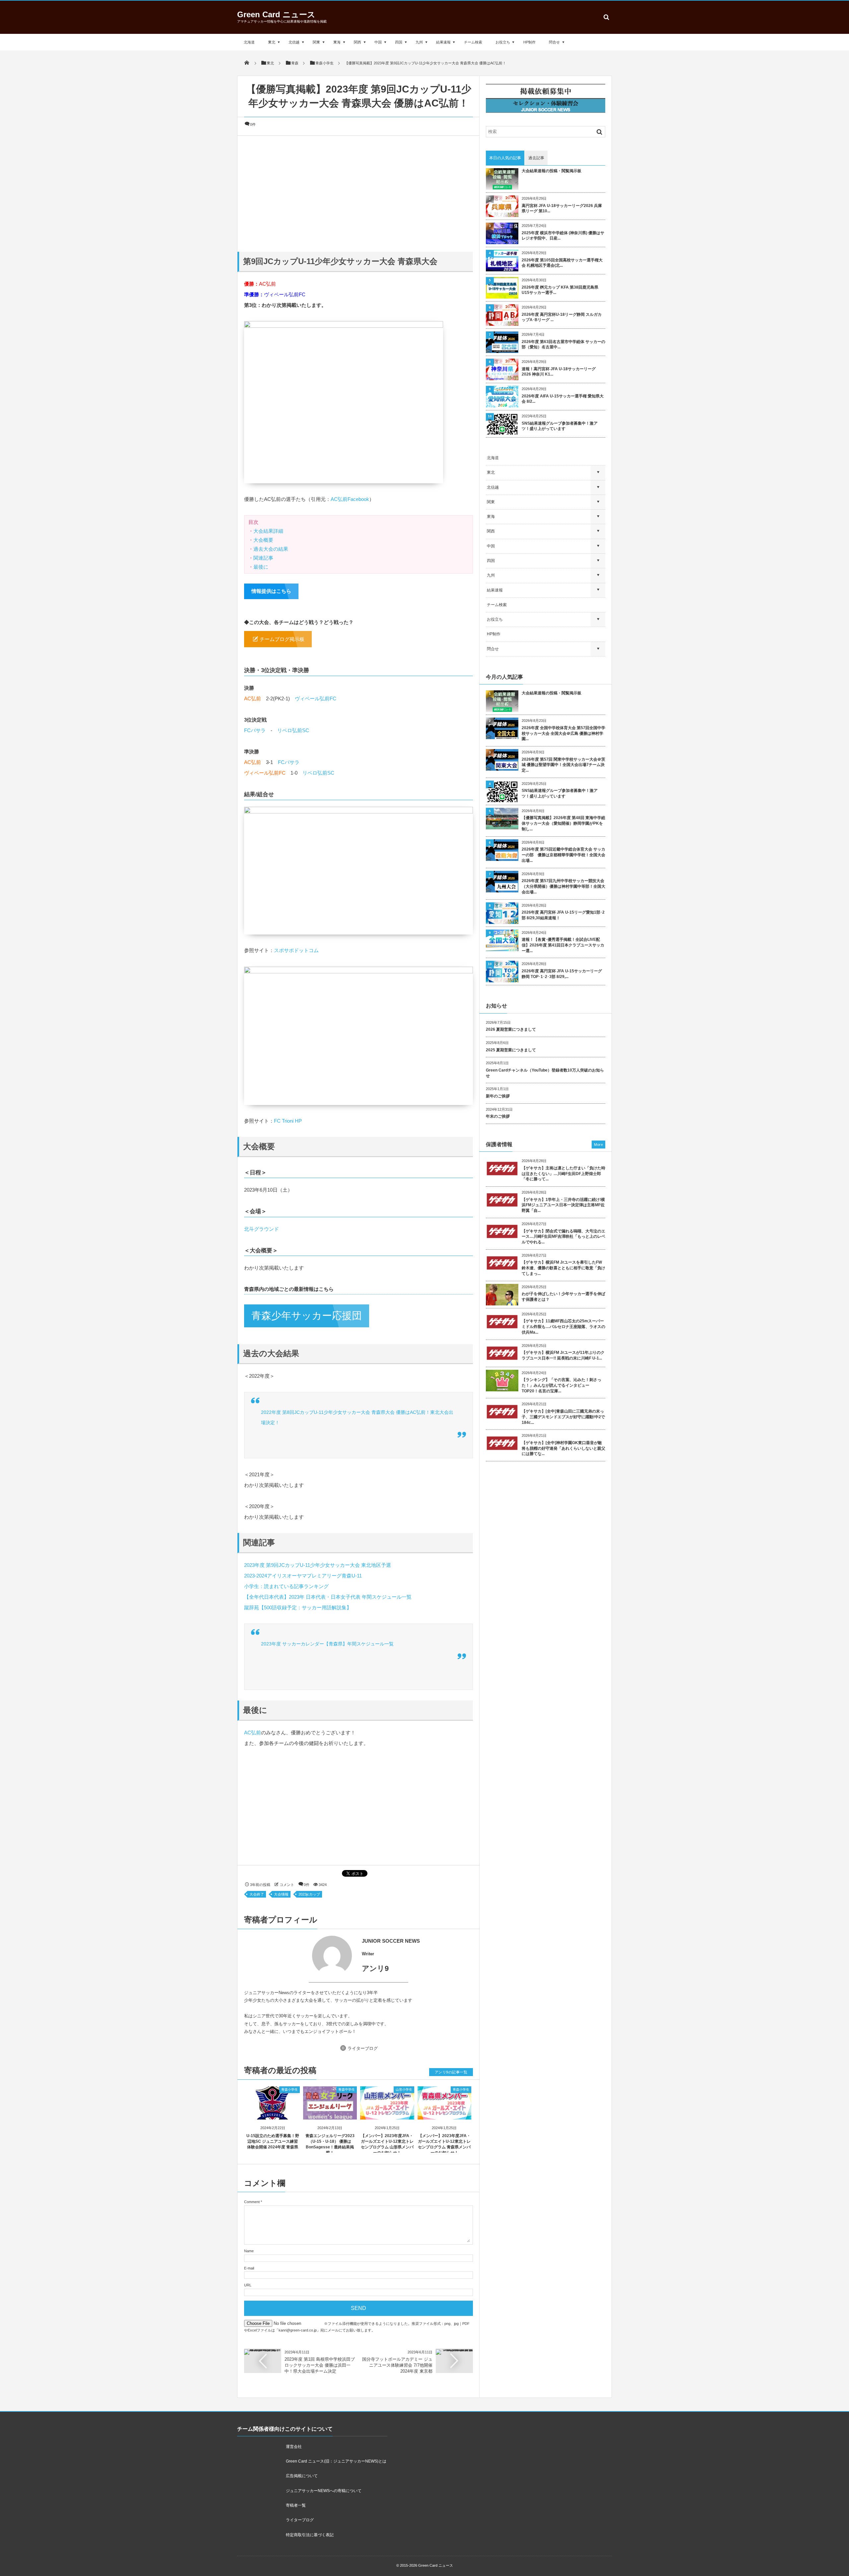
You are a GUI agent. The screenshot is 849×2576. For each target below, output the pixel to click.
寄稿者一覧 (296, 2505)
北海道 (249, 42)
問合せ (554, 42)
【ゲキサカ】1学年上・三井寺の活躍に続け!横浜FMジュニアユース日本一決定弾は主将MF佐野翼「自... (563, 1205)
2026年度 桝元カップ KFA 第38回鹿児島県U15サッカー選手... (560, 290)
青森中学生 (347, 2089)
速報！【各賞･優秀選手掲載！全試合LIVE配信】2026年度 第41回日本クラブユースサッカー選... (563, 945)
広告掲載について (302, 2476)
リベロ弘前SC (293, 730)
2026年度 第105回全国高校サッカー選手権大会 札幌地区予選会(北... (562, 263)
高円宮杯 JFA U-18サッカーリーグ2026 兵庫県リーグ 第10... (562, 209)
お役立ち (503, 42)
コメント (287, 1885)
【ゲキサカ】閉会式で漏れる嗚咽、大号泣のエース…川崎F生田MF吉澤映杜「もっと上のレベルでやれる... (563, 1237)
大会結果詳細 (268, 531)
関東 (316, 42)
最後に (261, 567)
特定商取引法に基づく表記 (310, 2535)
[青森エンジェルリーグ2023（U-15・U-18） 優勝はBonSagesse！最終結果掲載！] (330, 2114)
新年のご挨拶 (498, 1096)
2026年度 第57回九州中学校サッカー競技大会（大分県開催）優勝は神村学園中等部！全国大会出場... (563, 886)
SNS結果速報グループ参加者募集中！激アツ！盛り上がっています (560, 426)
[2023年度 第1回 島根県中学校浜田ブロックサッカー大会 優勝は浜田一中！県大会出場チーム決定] (263, 2351)
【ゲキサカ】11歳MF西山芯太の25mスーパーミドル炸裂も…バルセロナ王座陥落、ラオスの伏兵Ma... (563, 1327)
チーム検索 (473, 42)
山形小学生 (404, 2089)
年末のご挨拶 (498, 1116)
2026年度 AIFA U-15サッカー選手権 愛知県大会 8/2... (563, 399)
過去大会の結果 (271, 549)
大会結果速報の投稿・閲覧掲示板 (552, 171)
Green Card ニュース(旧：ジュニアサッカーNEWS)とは (336, 2461)
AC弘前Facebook (350, 499)
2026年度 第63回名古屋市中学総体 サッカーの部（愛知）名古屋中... (563, 345)
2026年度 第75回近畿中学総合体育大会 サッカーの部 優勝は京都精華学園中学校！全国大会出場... (563, 855)
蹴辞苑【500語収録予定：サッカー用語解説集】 (298, 1607)
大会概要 (263, 540)
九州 (419, 42)
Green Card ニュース (276, 14)
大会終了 (257, 1894)
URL (248, 2285)
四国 (399, 42)
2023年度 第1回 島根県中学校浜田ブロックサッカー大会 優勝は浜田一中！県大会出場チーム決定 (320, 2365)
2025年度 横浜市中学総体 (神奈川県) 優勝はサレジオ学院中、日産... (563, 236)
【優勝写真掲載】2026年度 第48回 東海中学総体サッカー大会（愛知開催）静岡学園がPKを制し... (563, 823)
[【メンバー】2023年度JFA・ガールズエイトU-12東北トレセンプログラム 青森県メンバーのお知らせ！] (445, 2114)
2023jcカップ (309, 1894)
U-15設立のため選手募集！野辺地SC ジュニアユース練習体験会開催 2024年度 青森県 (273, 2141)
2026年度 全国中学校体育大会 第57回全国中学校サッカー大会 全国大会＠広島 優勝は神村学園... (563, 733)
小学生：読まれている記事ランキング (286, 1586)
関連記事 (263, 558)
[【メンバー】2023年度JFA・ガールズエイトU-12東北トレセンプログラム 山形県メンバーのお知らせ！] (387, 2114)
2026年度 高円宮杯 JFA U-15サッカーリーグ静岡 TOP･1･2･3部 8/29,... (562, 974)
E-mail (249, 2268)
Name (249, 2251)
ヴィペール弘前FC (285, 294)
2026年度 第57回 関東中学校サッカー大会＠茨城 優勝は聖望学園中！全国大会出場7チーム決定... (563, 765)
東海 (337, 42)
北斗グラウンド (261, 1229)
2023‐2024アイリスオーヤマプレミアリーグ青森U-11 (303, 1576)
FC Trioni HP (288, 1121)
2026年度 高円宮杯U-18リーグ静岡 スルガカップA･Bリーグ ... (562, 317)
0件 (253, 124)
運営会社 (294, 2447)
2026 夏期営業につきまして (511, 1029)
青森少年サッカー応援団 (307, 1316)
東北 (272, 42)
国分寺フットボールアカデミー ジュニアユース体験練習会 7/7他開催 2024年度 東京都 (397, 2365)
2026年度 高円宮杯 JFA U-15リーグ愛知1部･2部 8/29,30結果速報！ (563, 915)
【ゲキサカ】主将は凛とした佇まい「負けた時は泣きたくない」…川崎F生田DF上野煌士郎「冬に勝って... (563, 1174)
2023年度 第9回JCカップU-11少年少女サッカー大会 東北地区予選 (320, 1565)
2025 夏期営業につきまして (511, 1050)
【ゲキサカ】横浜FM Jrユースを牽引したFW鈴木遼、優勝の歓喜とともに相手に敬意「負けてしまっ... (563, 1268)
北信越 (294, 42)
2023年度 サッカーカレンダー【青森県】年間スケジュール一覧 (327, 1644)
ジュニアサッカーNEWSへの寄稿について (324, 2491)
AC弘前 (267, 284)
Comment (252, 2202)
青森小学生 (290, 2089)
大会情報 (281, 1894)
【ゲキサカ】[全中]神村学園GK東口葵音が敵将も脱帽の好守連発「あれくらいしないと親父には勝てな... (563, 1448)
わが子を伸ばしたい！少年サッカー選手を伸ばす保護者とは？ (563, 1297)
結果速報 (443, 42)
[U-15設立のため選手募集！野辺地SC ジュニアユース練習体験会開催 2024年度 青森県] (273, 2114)
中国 (378, 42)
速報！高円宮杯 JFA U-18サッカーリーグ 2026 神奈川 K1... (559, 372)
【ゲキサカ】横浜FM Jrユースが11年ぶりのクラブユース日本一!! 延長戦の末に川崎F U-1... (563, 1355)
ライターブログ (363, 2048)
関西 (358, 42)
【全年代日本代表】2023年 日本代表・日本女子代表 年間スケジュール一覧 (328, 1597)
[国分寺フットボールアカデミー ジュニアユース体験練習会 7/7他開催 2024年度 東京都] (454, 2351)
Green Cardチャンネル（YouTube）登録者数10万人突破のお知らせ (545, 1073)
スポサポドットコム (296, 950)
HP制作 (529, 42)
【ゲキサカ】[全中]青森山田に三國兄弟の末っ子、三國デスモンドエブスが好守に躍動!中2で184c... (563, 1417)
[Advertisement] (359, 192)
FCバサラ (255, 730)
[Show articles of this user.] (301, 1956)
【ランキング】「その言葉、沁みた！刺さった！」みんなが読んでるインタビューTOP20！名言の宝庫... (561, 1385)
